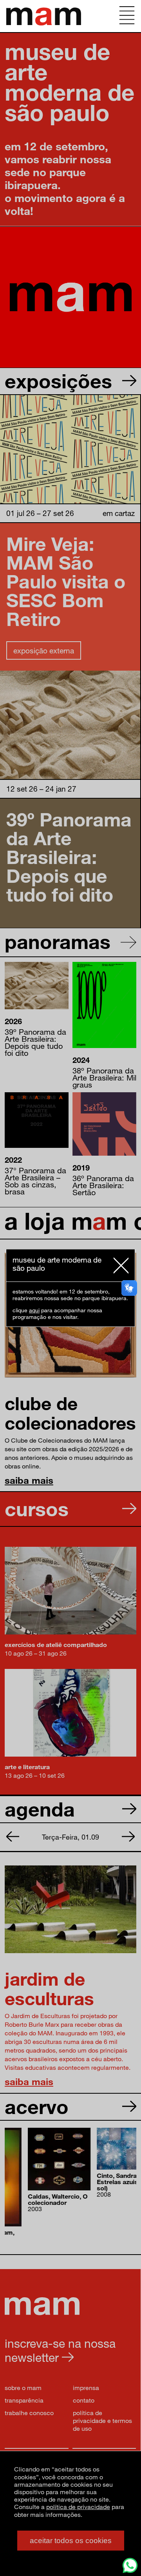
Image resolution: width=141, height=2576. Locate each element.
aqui (34, 1311)
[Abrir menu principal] (127, 16)
